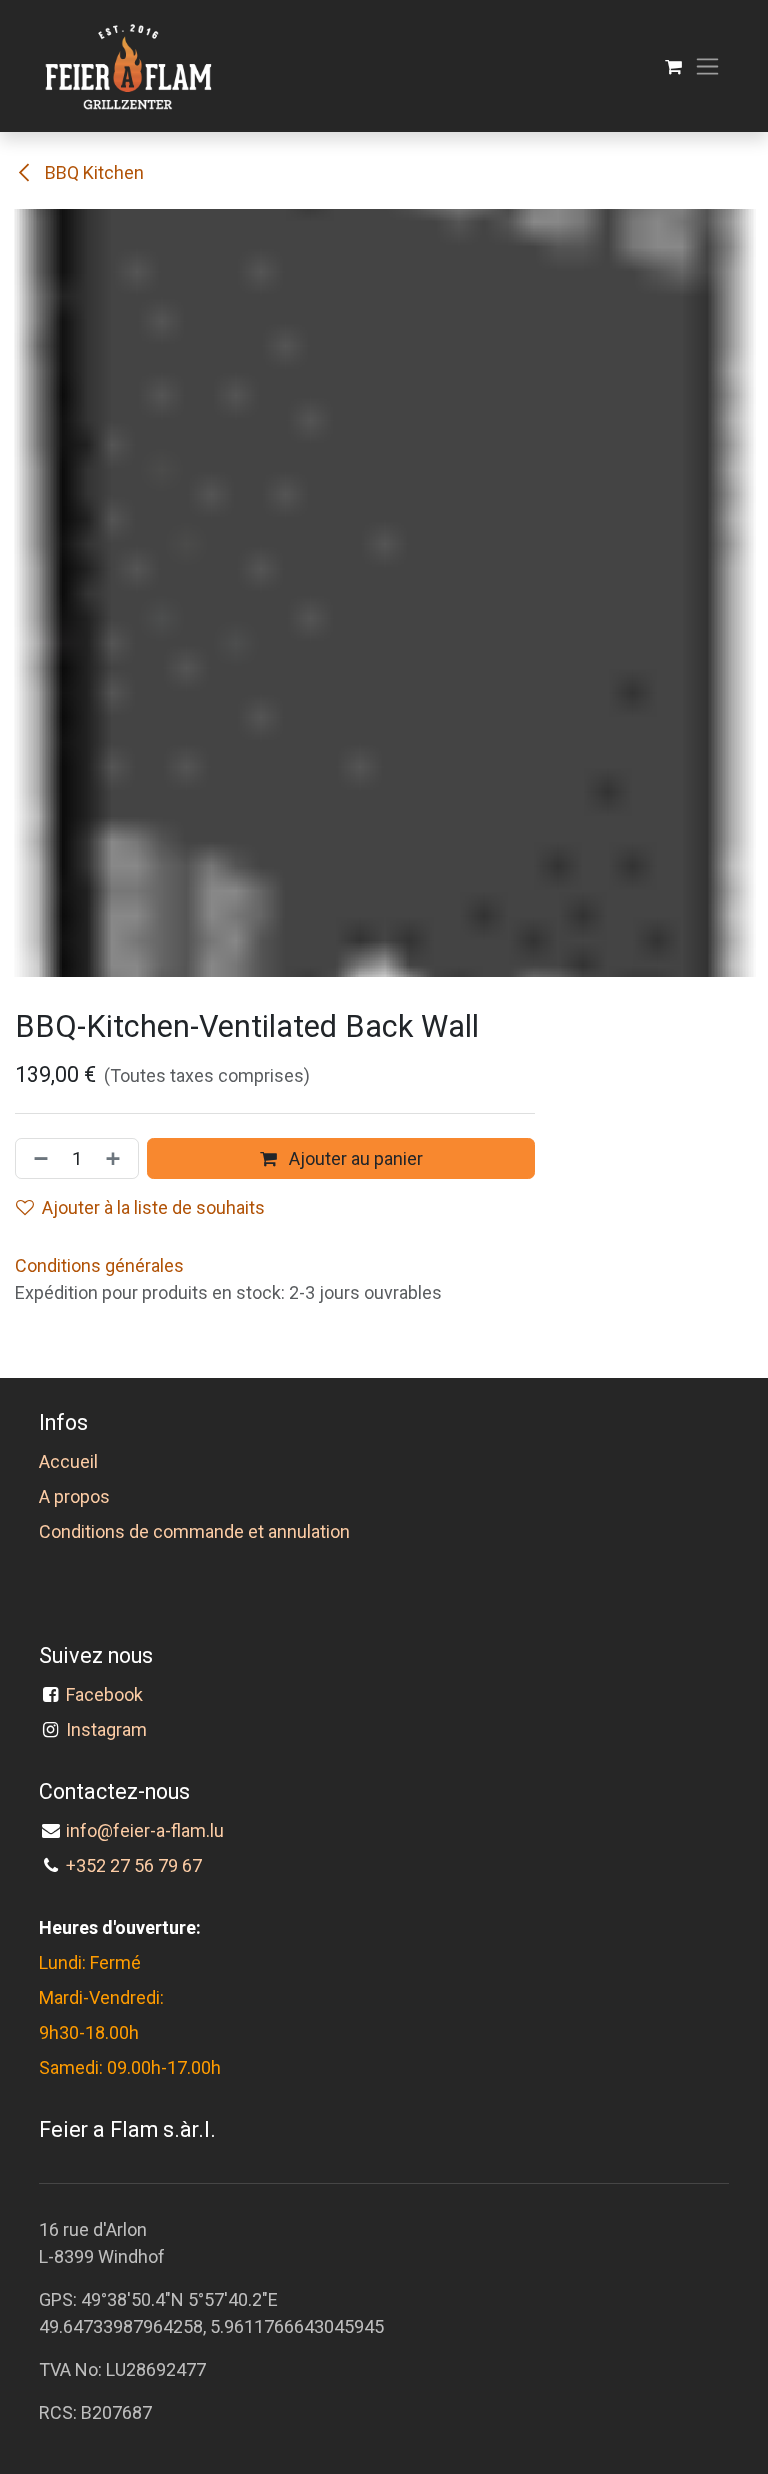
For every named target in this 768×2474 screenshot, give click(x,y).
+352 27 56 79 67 (134, 1865)
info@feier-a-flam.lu (145, 1830)
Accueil (68, 1461)
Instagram (106, 1729)
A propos (74, 1496)
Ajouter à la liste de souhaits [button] (153, 1207)
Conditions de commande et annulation (194, 1531)
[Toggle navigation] (707, 66)
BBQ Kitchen (92, 172)
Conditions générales (99, 1265)
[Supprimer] (37, 1158)
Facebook (108, 1694)
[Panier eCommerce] (673, 66)
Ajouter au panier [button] (354, 1158)
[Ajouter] (117, 1158)
